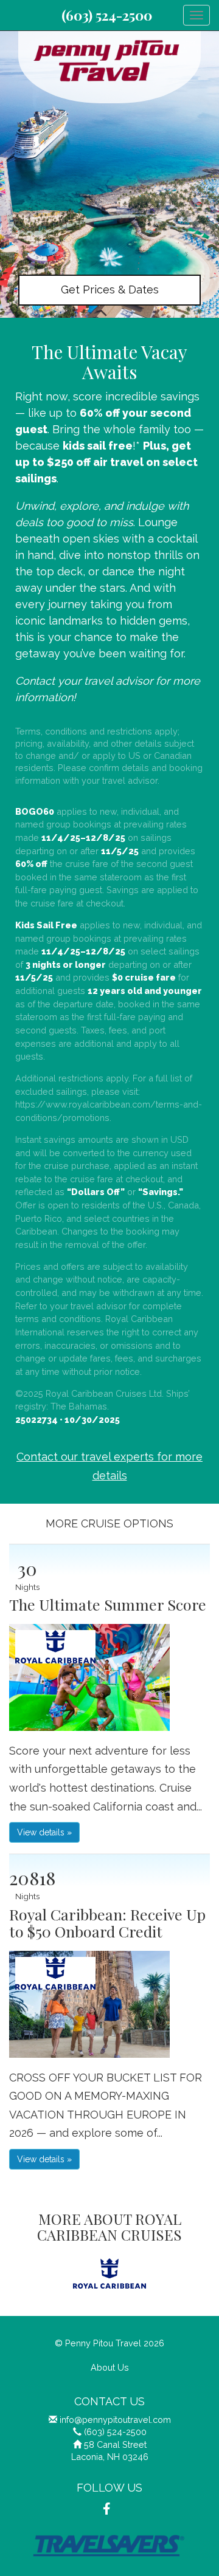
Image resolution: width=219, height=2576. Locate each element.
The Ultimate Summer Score (108, 1604)
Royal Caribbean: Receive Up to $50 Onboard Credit (107, 1923)
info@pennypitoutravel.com (115, 2420)
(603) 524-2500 (107, 15)
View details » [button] (44, 1832)
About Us (110, 2367)
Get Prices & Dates (110, 289)
